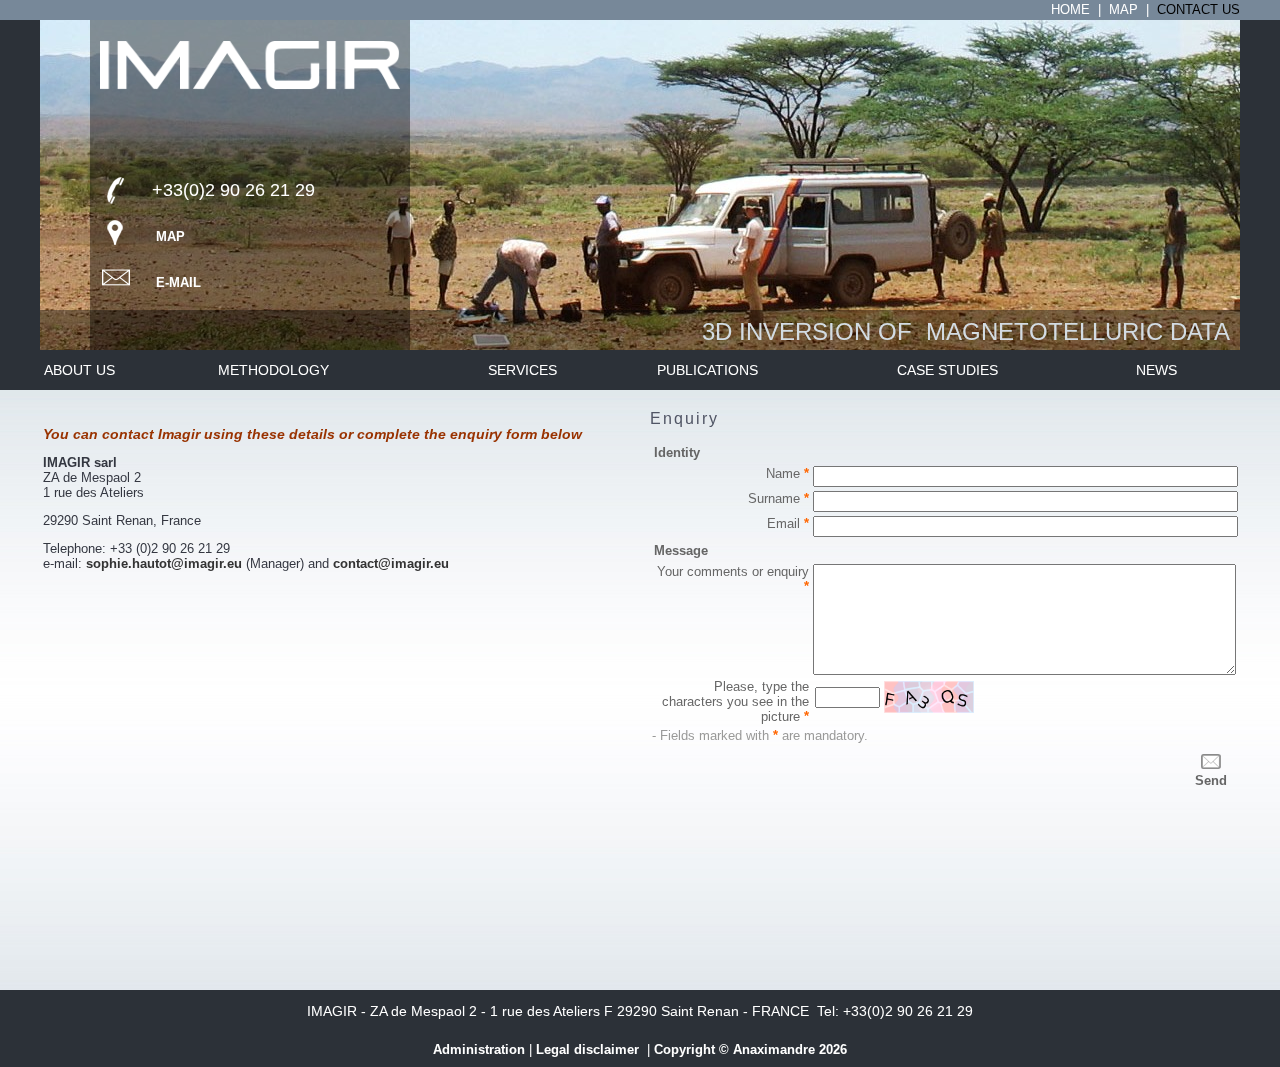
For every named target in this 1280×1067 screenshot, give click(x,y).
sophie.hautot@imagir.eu (164, 563)
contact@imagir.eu (391, 563)
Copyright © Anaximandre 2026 (750, 1049)
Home (1070, 9)
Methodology (275, 370)
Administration (479, 1049)
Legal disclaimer (589, 1049)
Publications (707, 370)
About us (79, 370)
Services (522, 370)
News (1156, 370)
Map (1123, 9)
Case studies (947, 370)
